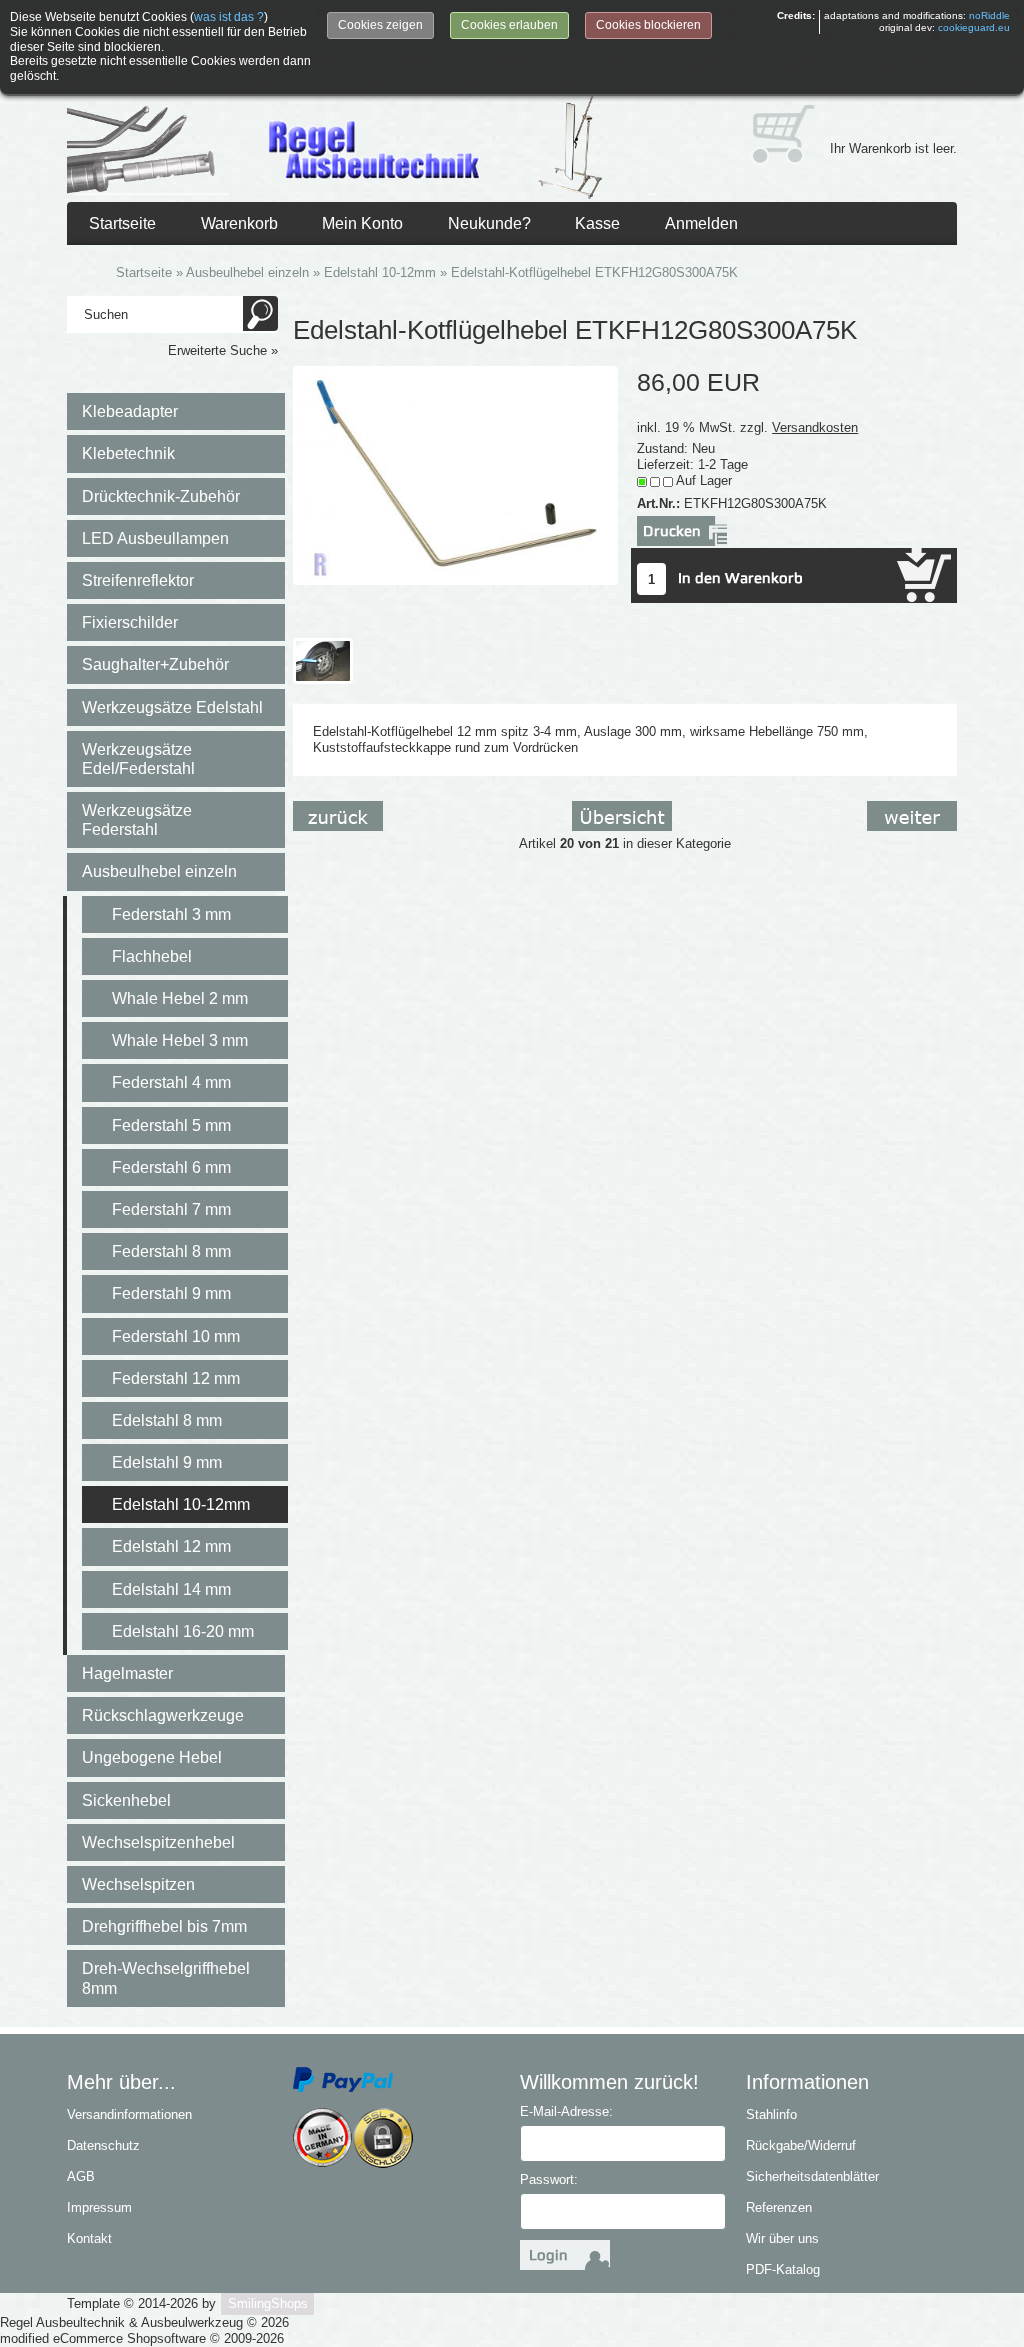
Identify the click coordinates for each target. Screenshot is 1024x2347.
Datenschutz (103, 2145)
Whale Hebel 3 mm (180, 1040)
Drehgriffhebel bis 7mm (164, 1926)
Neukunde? (489, 223)
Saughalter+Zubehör (155, 664)
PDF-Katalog (783, 2269)
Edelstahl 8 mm (167, 1420)
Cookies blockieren (648, 25)
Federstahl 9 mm (171, 1293)
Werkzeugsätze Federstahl (137, 820)
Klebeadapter (130, 411)
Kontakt (89, 2238)
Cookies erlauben (509, 25)
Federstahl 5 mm (171, 1125)
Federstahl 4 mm (171, 1082)
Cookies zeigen (380, 25)
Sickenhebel (126, 1800)
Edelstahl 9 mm (167, 1462)
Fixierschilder (130, 622)
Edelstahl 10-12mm (181, 1504)
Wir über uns (782, 2238)
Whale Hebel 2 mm (180, 998)
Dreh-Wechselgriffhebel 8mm (166, 1978)
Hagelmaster (127, 1673)
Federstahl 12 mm (176, 1378)
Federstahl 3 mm (171, 914)
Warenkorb (239, 223)
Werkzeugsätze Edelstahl (172, 707)
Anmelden (701, 223)
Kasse (597, 223)
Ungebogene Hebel (152, 1757)
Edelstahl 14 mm (171, 1589)
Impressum (99, 2207)
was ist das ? (229, 17)
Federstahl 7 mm (171, 1209)
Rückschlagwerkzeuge (163, 1715)
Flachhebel (152, 956)
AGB (81, 2176)
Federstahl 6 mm (171, 1167)
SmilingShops (268, 2303)
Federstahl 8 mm (171, 1251)
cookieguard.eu (974, 27)
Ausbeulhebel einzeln (159, 871)
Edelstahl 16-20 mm (183, 1631)
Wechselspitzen (138, 1884)
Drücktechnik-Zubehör (161, 496)
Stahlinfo (771, 2114)
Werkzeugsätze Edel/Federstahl (138, 759)
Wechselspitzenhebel (158, 1842)
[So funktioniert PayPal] (343, 2078)
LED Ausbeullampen (155, 538)
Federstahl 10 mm (176, 1336)
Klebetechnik (128, 453)
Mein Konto (362, 223)
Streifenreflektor (138, 580)
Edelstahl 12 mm (171, 1546)
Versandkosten (815, 427)
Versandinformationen (129, 2114)
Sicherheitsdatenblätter (812, 2176)
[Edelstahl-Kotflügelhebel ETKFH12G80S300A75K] (455, 474)
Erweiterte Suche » (223, 350)
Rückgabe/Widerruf (801, 2145)
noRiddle (989, 15)
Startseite (122, 223)
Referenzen (779, 2207)
